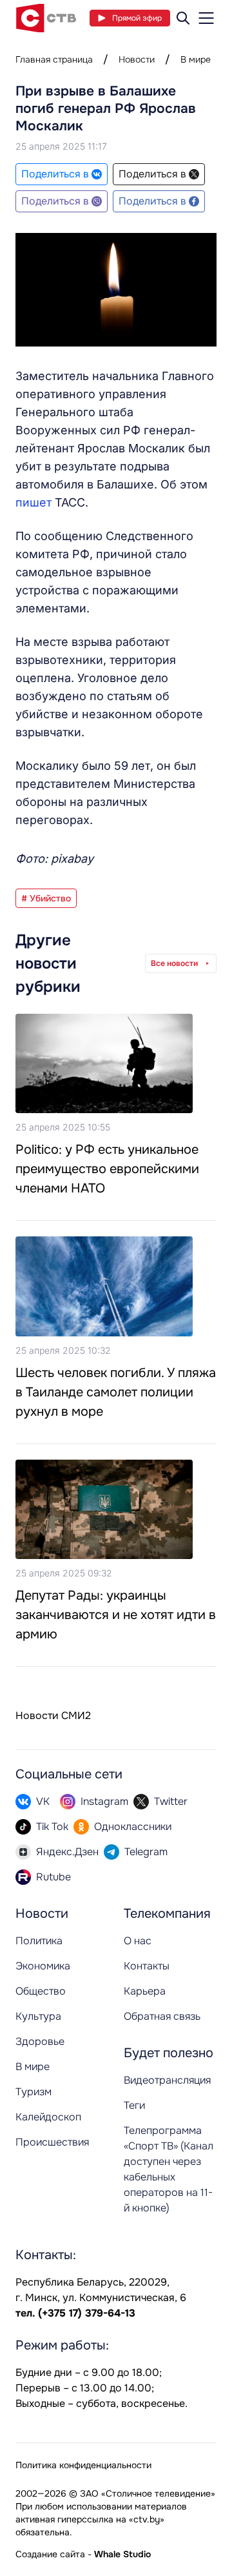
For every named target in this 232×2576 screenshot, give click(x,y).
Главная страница (54, 59)
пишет (35, 502)
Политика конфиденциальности (83, 2465)
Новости (137, 59)
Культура (38, 2016)
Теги (134, 2105)
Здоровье (40, 2041)
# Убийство (46, 898)
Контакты (147, 1966)
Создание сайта (50, 2554)
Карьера (145, 1991)
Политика (39, 1941)
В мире (196, 59)
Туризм (34, 2092)
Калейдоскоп (48, 2117)
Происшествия (52, 2142)
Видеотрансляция (167, 2080)
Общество (41, 1991)
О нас (138, 1941)
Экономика (43, 1966)
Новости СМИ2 (53, 1716)
